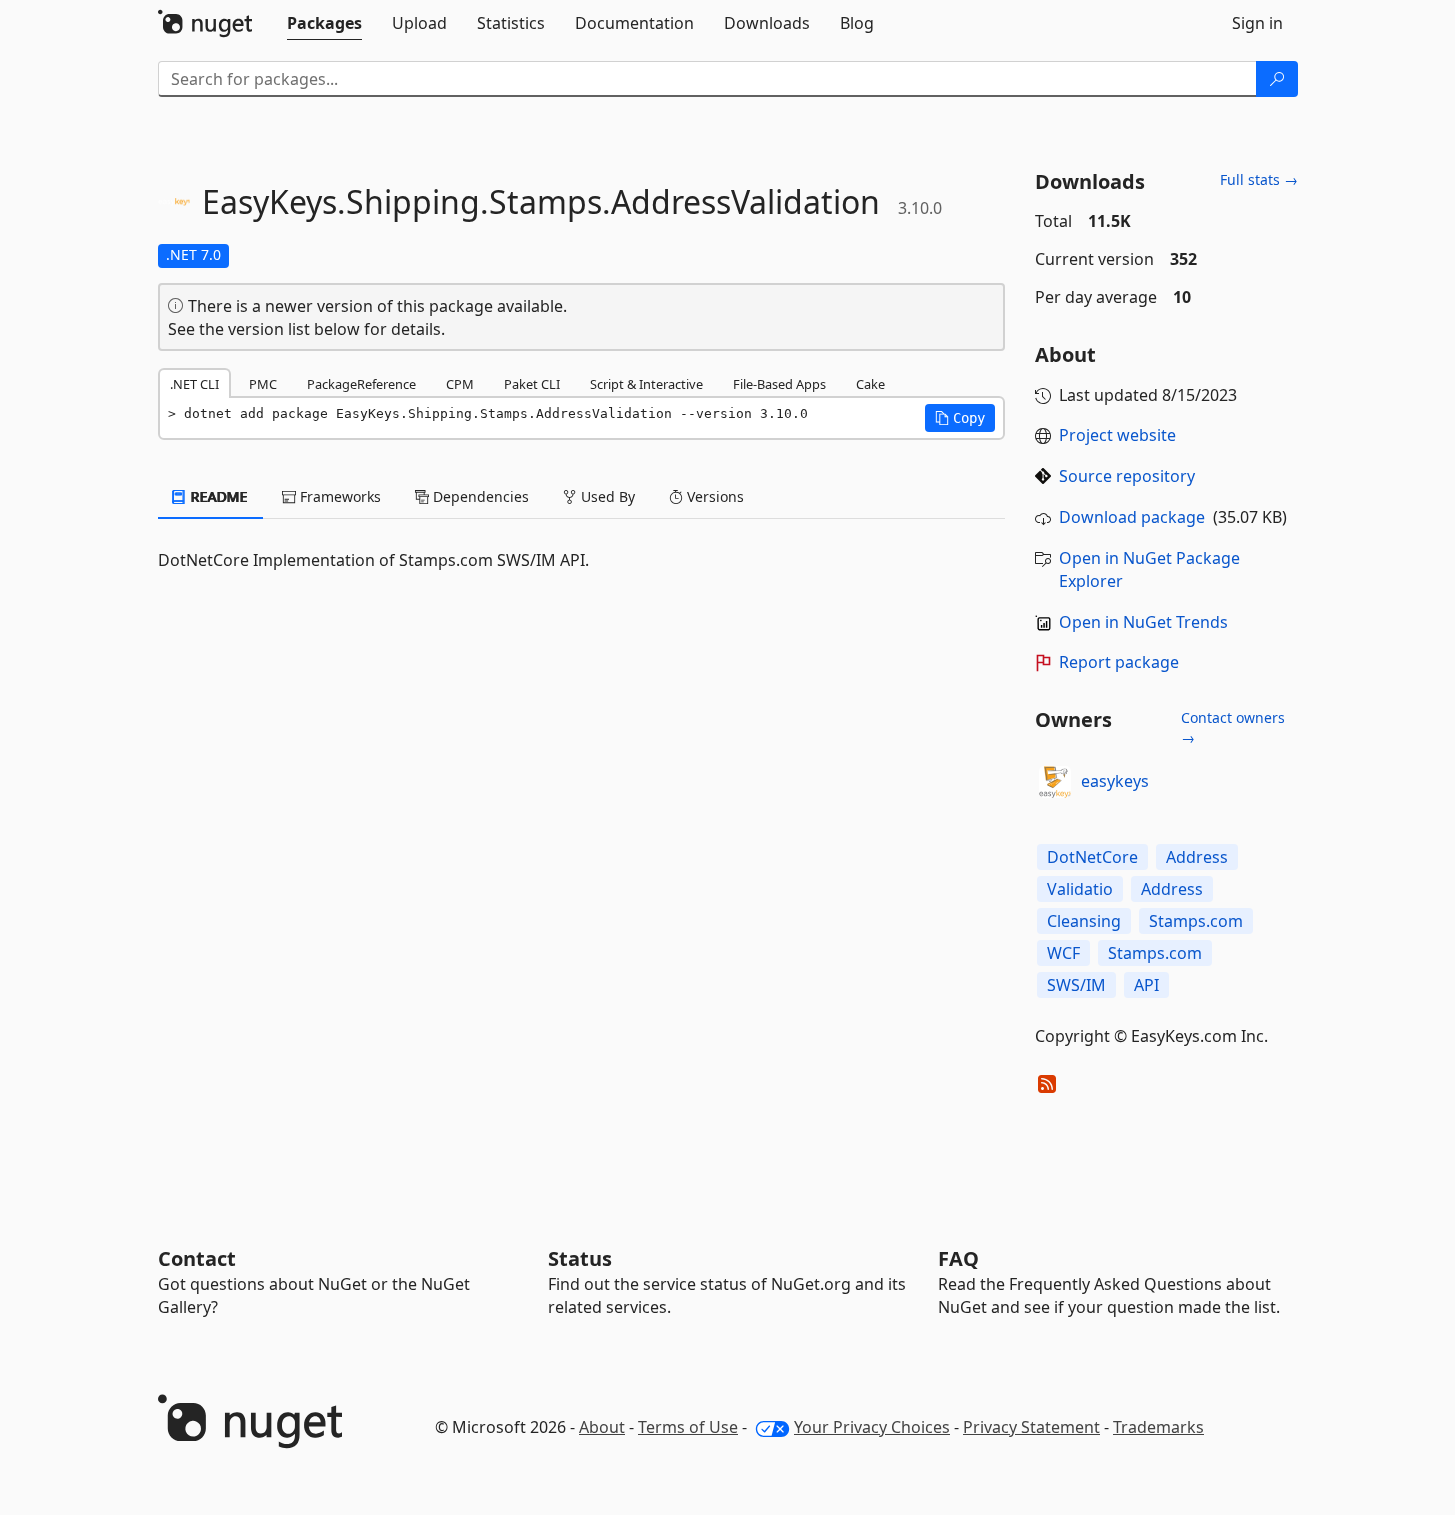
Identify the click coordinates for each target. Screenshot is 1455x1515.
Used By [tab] (606, 496)
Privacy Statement (1031, 1427)
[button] (960, 418)
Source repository (1127, 476)
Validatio (1080, 889)
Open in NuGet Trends (1143, 622)
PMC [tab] (263, 384)
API (1146, 985)
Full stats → (1259, 179)
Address (1197, 857)
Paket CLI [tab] (532, 384)
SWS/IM (1076, 985)
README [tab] (217, 496)
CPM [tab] (460, 384)
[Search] (1277, 79)
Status (580, 1258)
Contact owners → (1233, 727)
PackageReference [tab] (361, 384)
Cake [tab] (870, 384)
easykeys (1115, 781)
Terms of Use (688, 1427)
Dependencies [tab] (479, 496)
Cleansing (1084, 921)
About (602, 1427)
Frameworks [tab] (338, 496)
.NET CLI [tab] (194, 384)
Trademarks (1158, 1427)
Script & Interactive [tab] (646, 384)
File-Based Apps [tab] (779, 384)
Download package (1132, 517)
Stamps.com (1196, 921)
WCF (1063, 953)
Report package (1119, 662)
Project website (1117, 435)
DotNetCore (1092, 857)
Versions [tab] (713, 496)
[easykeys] (1055, 782)
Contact (197, 1258)
